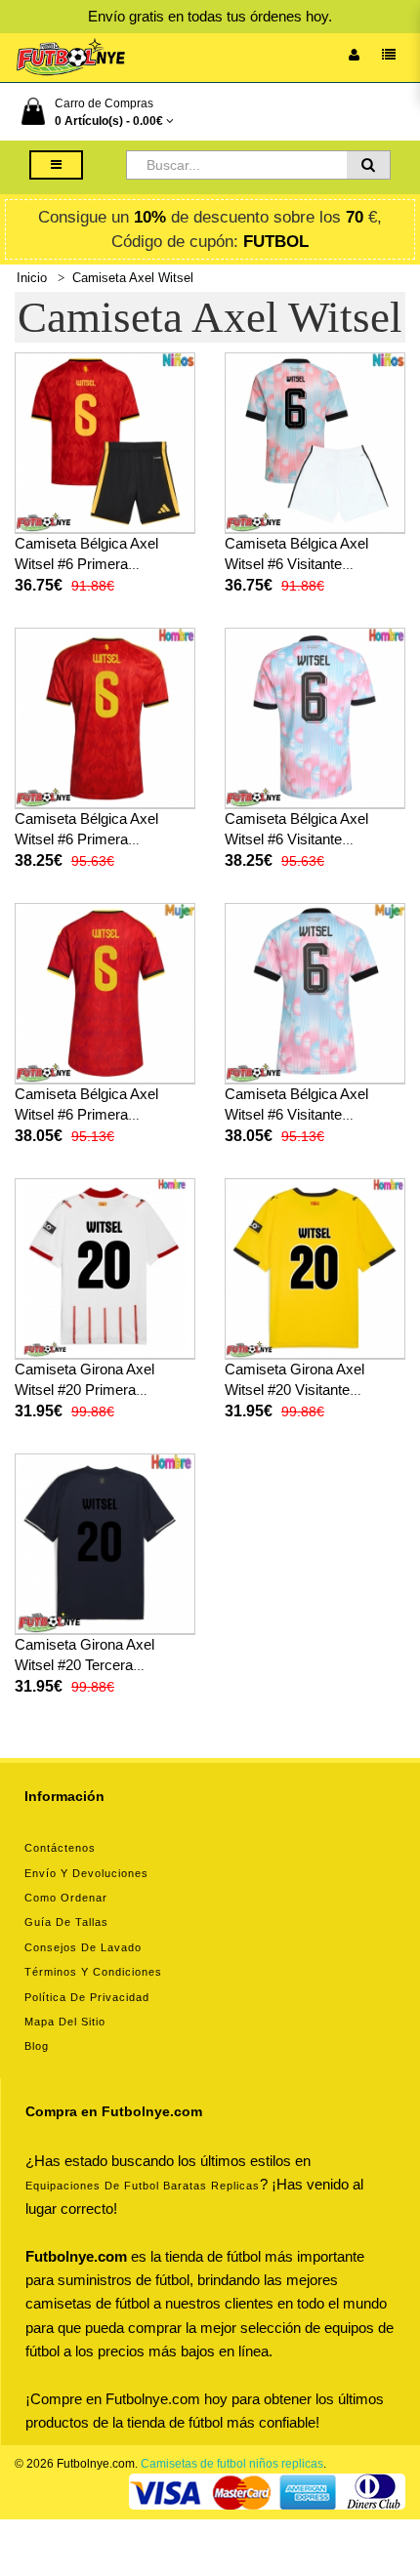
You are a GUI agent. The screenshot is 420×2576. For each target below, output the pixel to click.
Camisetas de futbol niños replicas (232, 2464)
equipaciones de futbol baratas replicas (143, 2186)
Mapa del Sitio (65, 2022)
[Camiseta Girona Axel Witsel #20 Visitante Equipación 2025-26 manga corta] (315, 1268)
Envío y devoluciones (86, 1873)
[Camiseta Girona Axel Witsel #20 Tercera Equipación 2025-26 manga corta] (105, 1543)
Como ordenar (66, 1898)
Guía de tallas (66, 1922)
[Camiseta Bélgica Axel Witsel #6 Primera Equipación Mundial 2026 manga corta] (105, 717)
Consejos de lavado (83, 1947)
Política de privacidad (87, 1997)
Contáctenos (60, 1848)
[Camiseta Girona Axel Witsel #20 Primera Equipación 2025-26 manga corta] (105, 1268)
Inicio (32, 278)
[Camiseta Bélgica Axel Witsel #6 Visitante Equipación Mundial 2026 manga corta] (315, 717)
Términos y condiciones (93, 1972)
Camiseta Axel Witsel (133, 278)
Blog (37, 2046)
